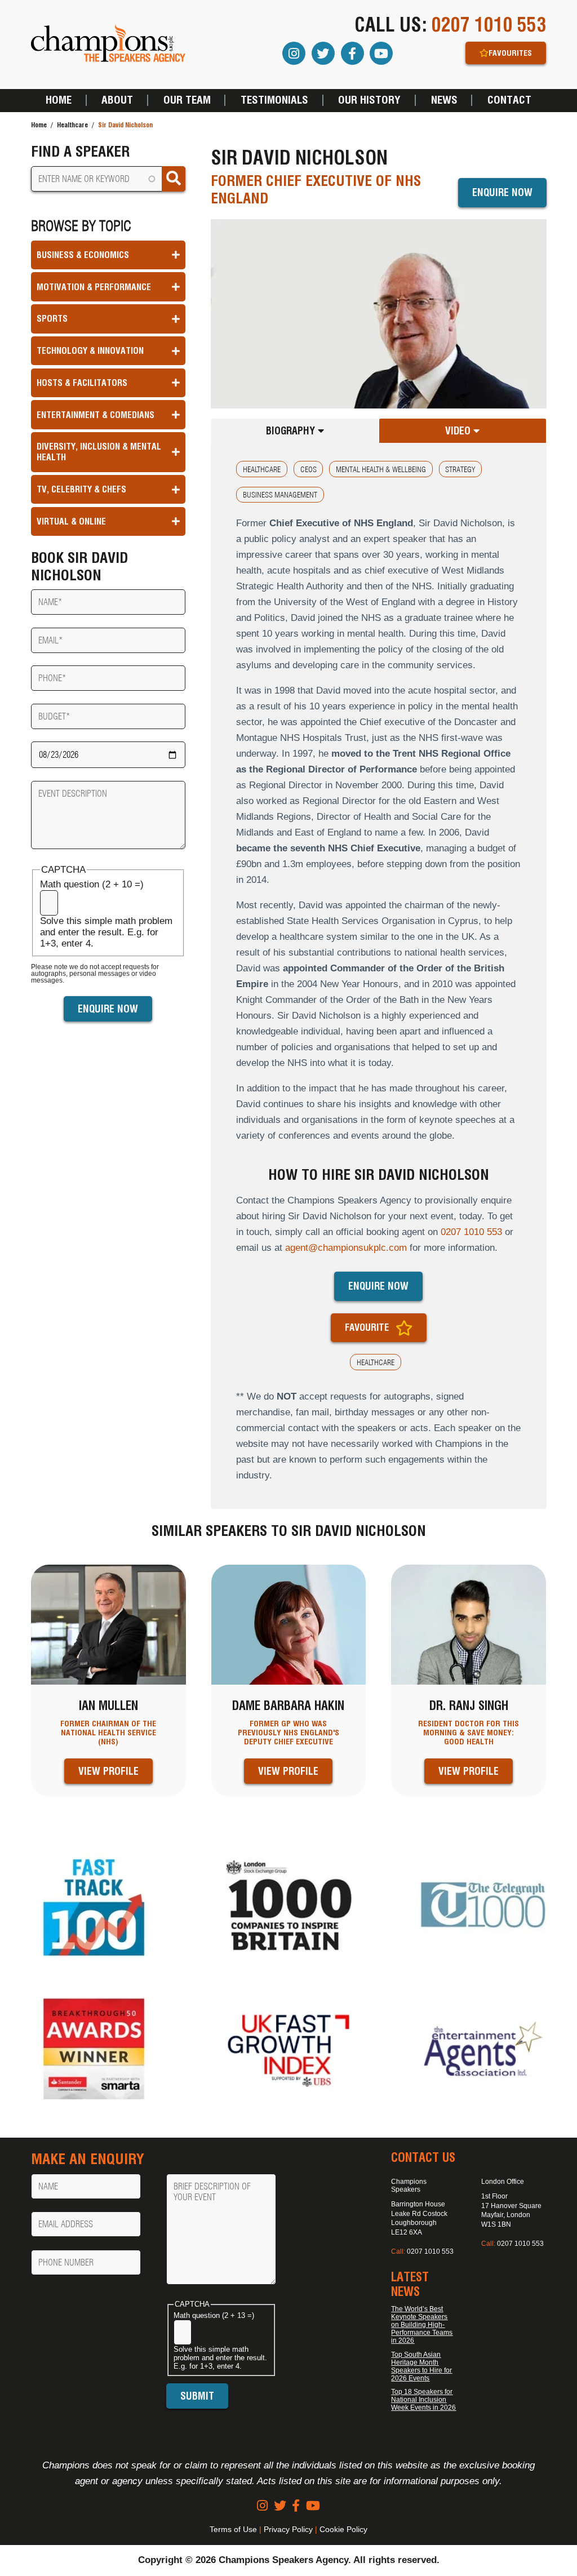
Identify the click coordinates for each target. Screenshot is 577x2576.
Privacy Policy (288, 2529)
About (117, 100)
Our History (369, 100)
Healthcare (72, 125)
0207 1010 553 (489, 25)
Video (459, 431)
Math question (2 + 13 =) (214, 2315)
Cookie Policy (343, 2529)
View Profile (108, 1771)
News (444, 100)
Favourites (510, 53)
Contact (509, 100)
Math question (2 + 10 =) (92, 884)
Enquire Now (502, 192)
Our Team (187, 100)
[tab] (295, 431)
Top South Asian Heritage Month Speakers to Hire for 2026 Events (421, 2366)
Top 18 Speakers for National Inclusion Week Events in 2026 (423, 2400)
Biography (292, 431)
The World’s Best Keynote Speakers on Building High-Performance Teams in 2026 (422, 2325)
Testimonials (274, 100)
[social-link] (262, 2506)
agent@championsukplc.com (346, 1248)
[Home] (108, 44)
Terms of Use (233, 2529)
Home (59, 100)
